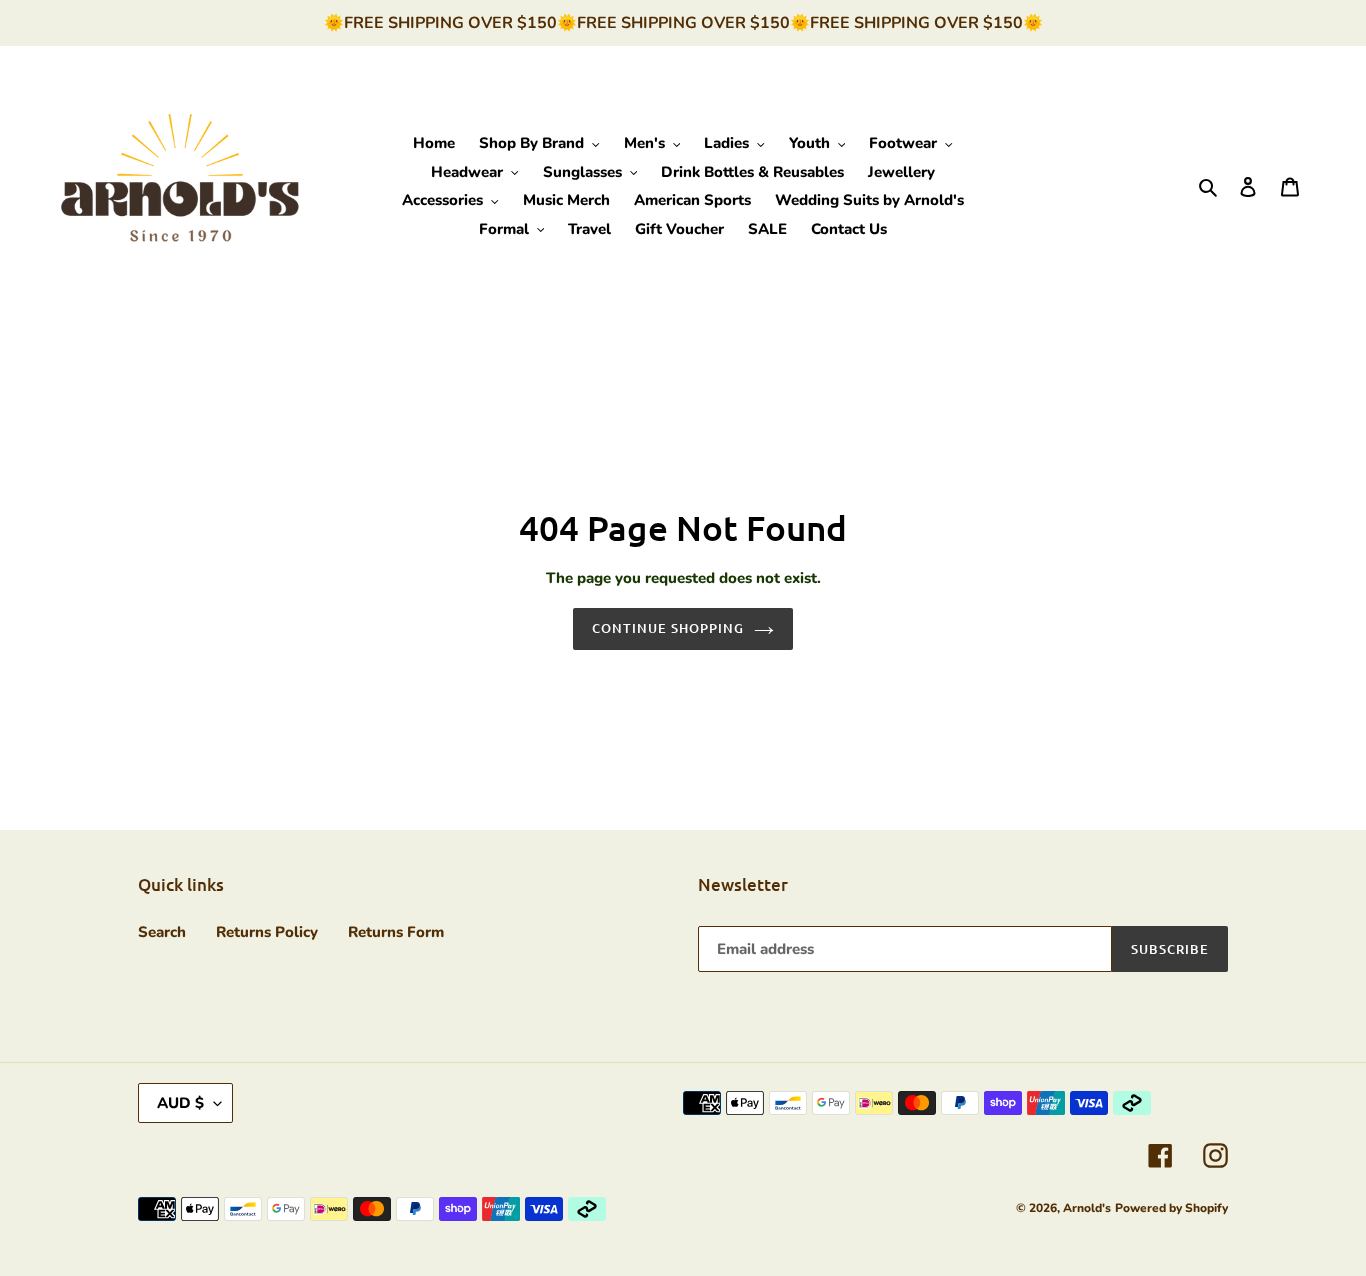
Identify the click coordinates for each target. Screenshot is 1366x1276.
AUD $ (180, 1103)
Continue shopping (668, 628)
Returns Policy (267, 932)
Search (162, 932)
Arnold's (1087, 1208)
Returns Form (396, 932)
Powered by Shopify (1171, 1208)
